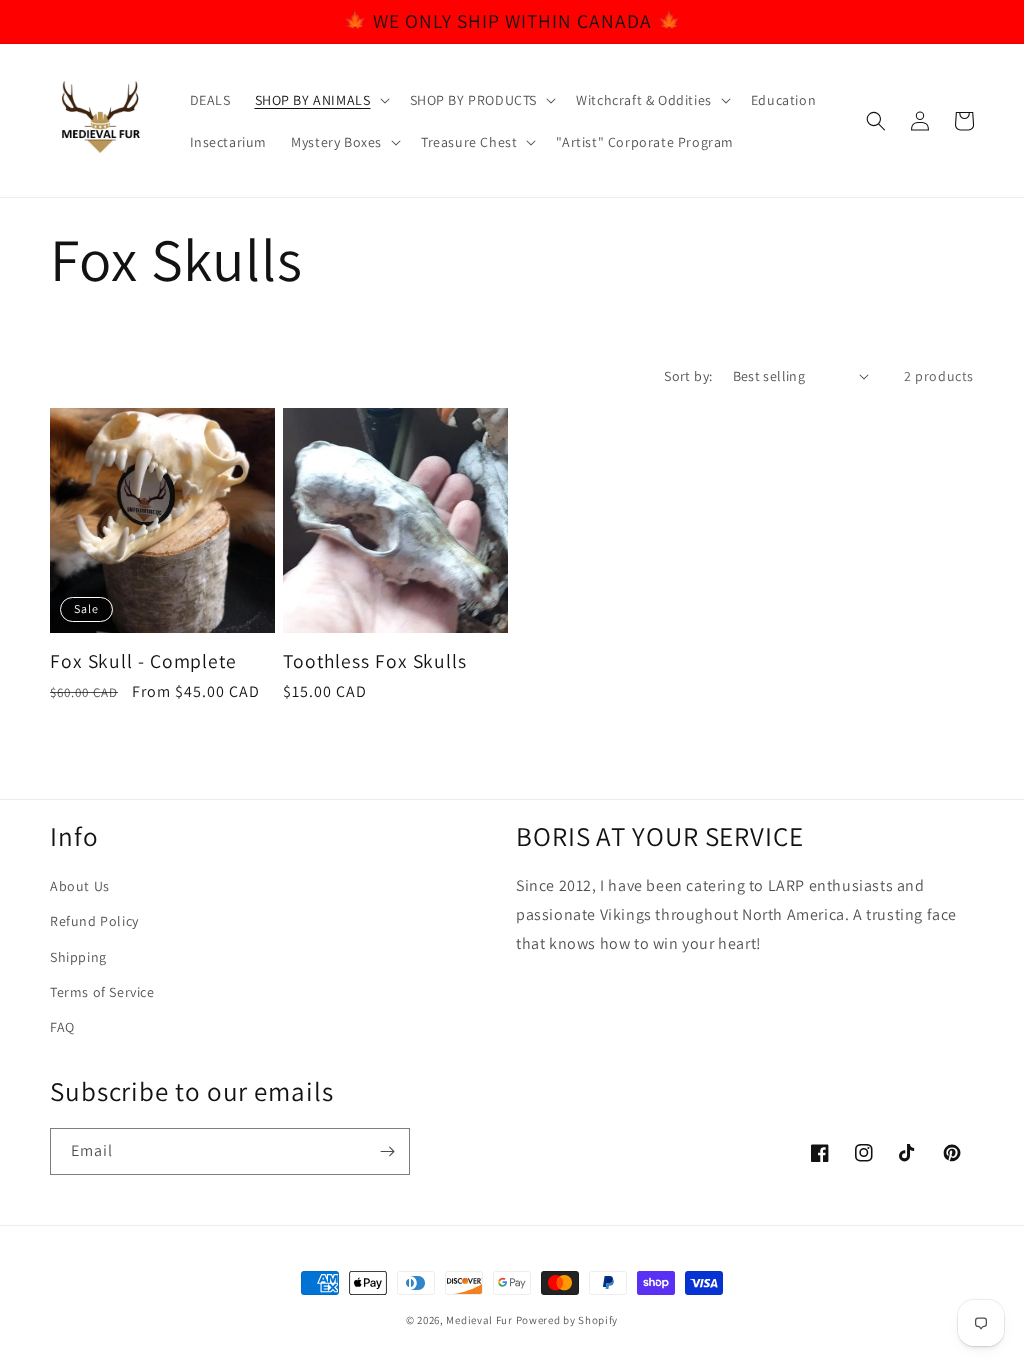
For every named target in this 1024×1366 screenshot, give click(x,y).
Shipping (78, 957)
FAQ (62, 1027)
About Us (80, 886)
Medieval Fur (479, 1320)
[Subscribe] (387, 1151)
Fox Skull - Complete (143, 661)
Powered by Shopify (567, 1320)
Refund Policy (94, 921)
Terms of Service (102, 992)
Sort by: (688, 376)
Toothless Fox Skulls (375, 661)
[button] (320, 100)
